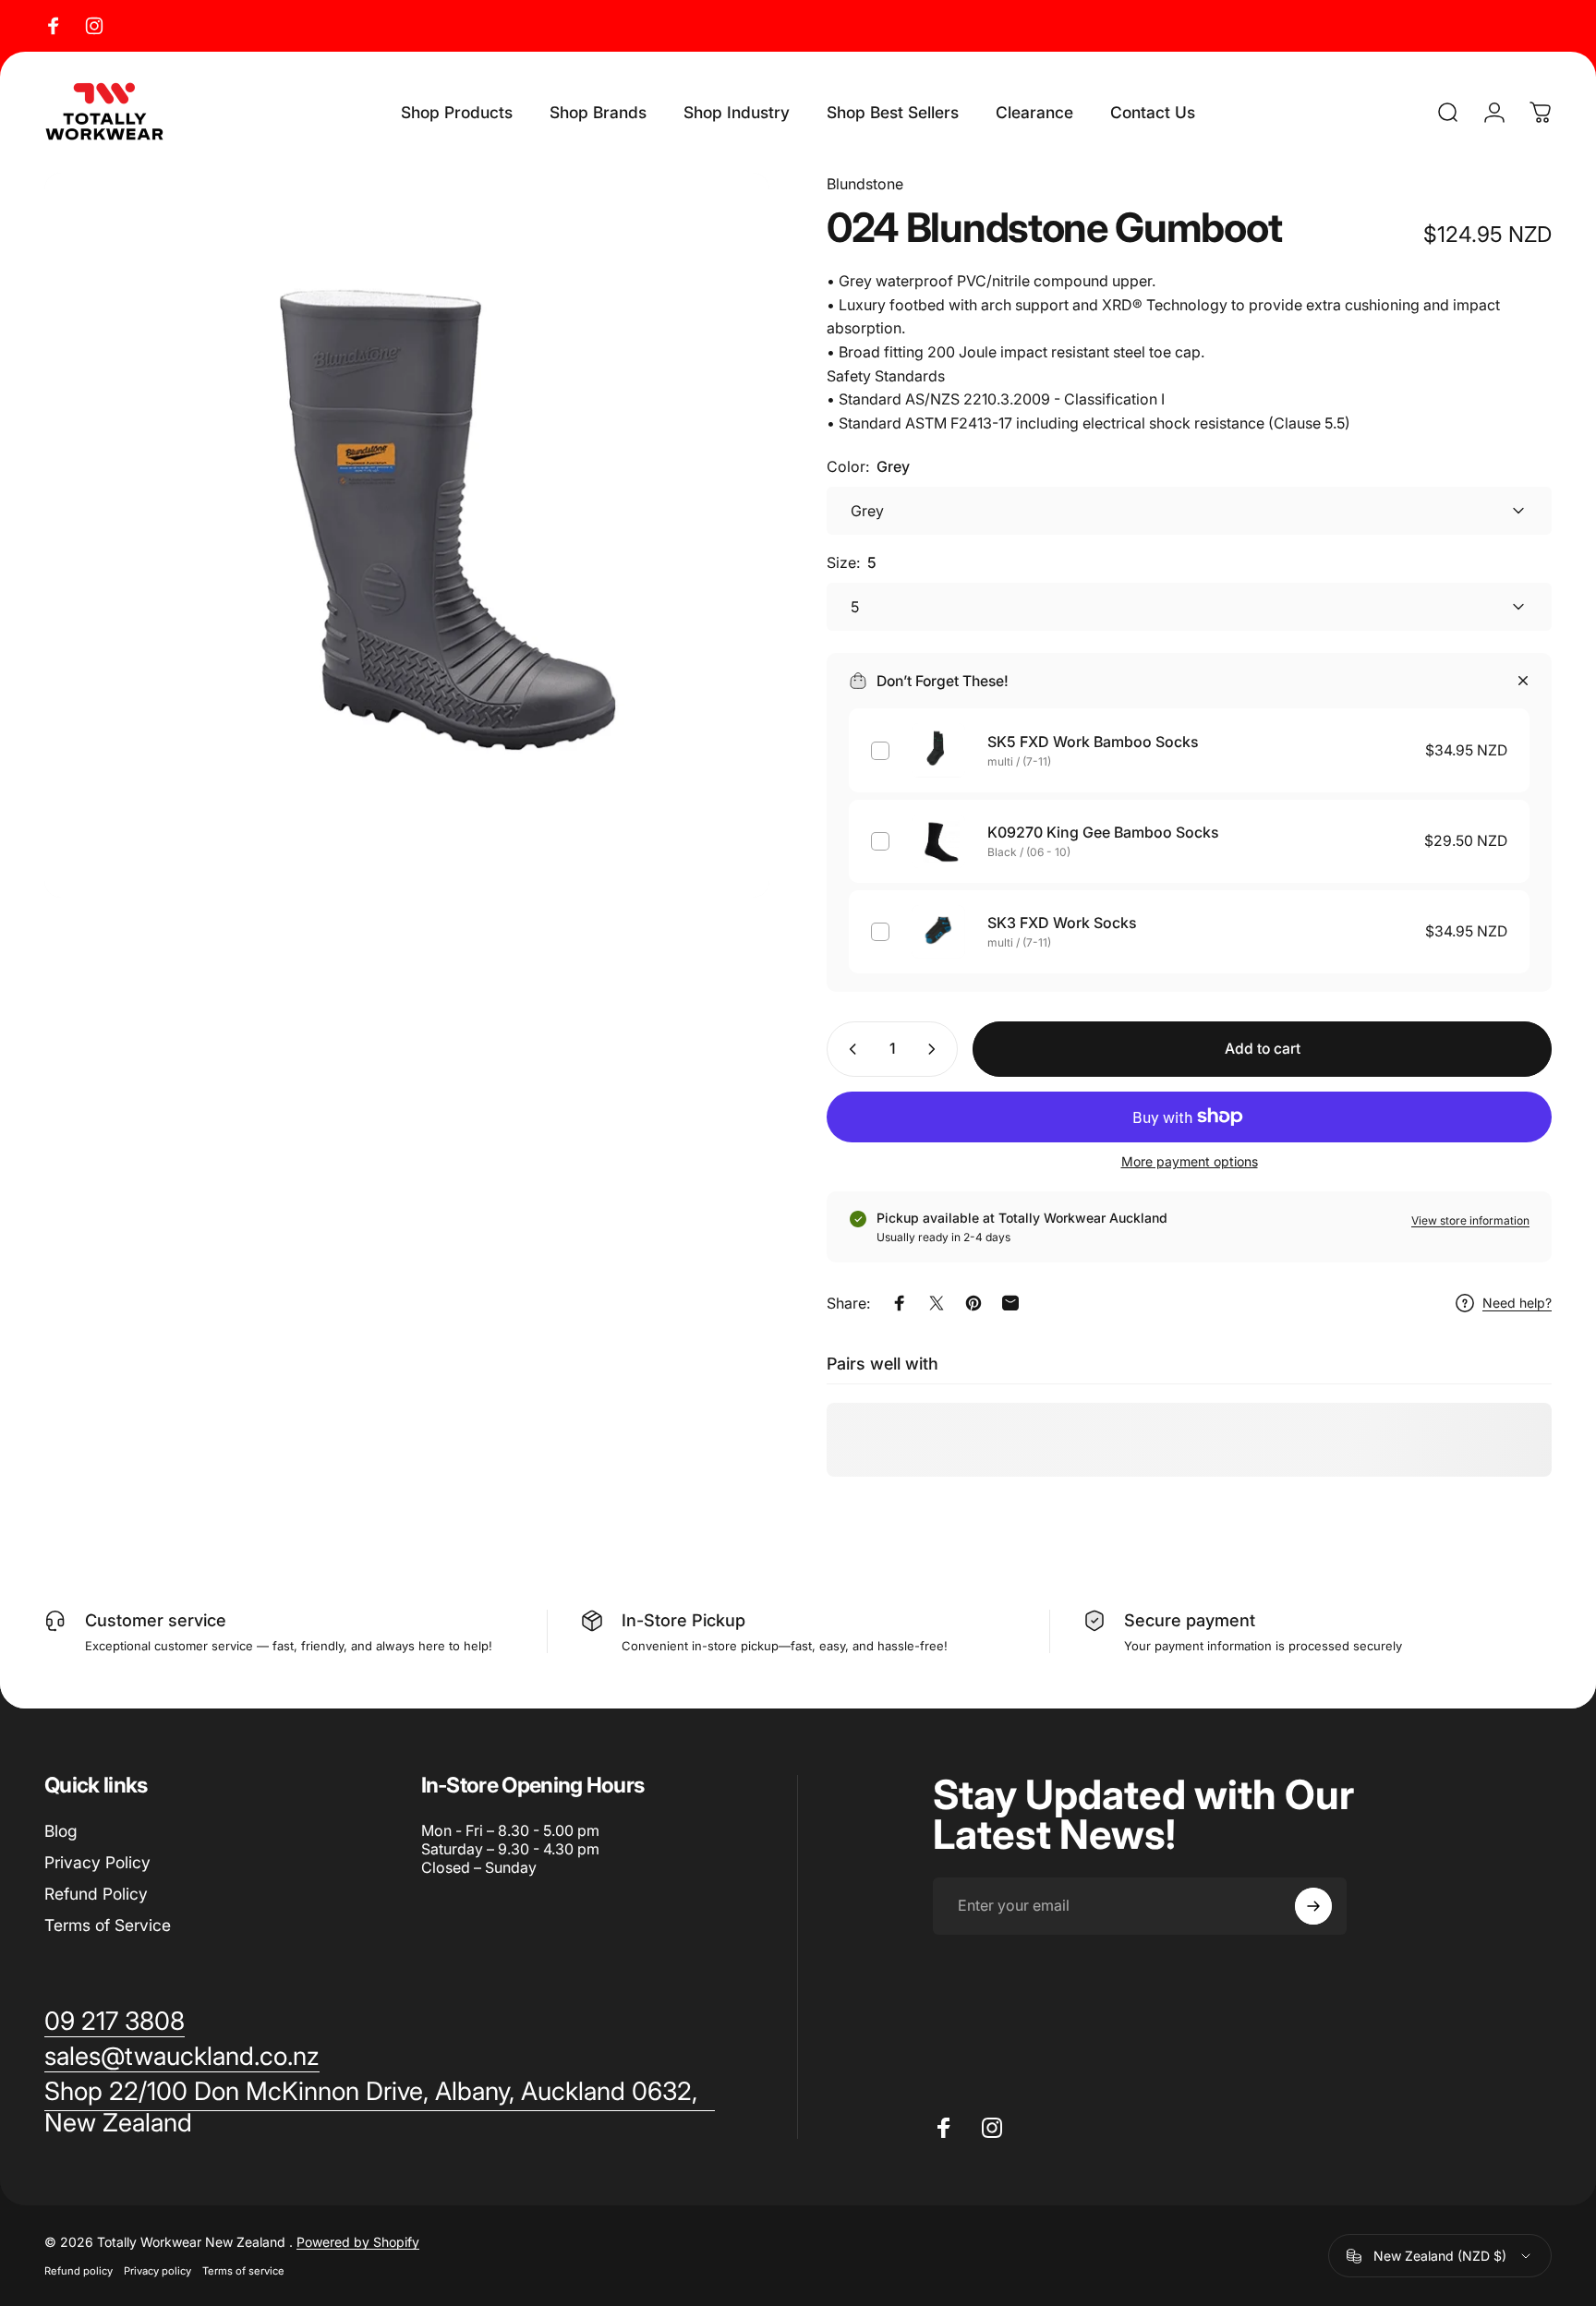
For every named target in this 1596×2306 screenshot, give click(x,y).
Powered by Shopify (358, 2242)
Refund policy (79, 2271)
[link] (380, 2107)
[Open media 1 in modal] (407, 535)
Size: (852, 562)
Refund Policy (96, 1894)
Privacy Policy (97, 1862)
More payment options (1190, 1161)
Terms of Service (108, 1925)
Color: (868, 466)
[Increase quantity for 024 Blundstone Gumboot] (936, 1049)
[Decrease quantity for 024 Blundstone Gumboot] (849, 1049)
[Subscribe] (1313, 1906)
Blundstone (865, 184)
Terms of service (243, 2271)
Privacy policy (157, 2271)
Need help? (1517, 1303)
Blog (61, 1831)
